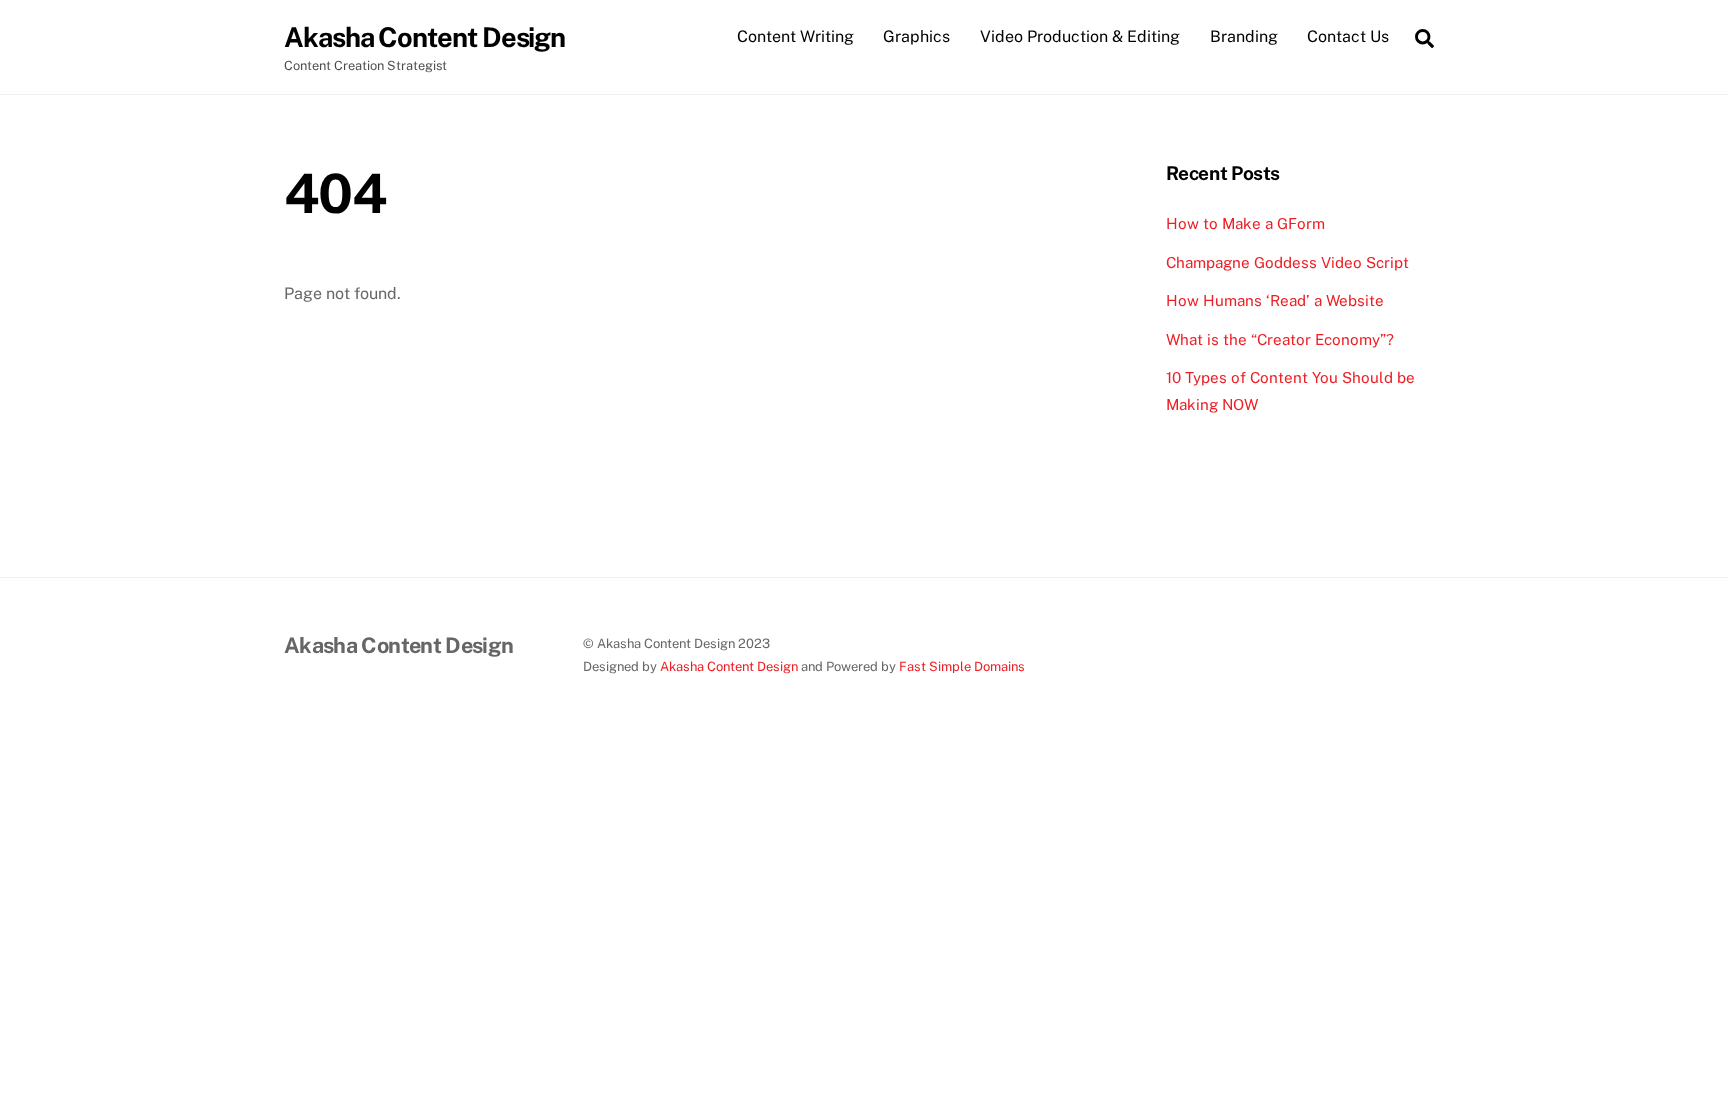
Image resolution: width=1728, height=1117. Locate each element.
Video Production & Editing (1080, 36)
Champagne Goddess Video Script (1287, 262)
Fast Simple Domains (962, 666)
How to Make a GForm (1245, 223)
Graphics (916, 36)
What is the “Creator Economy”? (1280, 339)
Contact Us (1348, 36)
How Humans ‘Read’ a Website (1275, 300)
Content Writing (795, 36)
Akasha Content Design (729, 666)
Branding (1244, 36)
